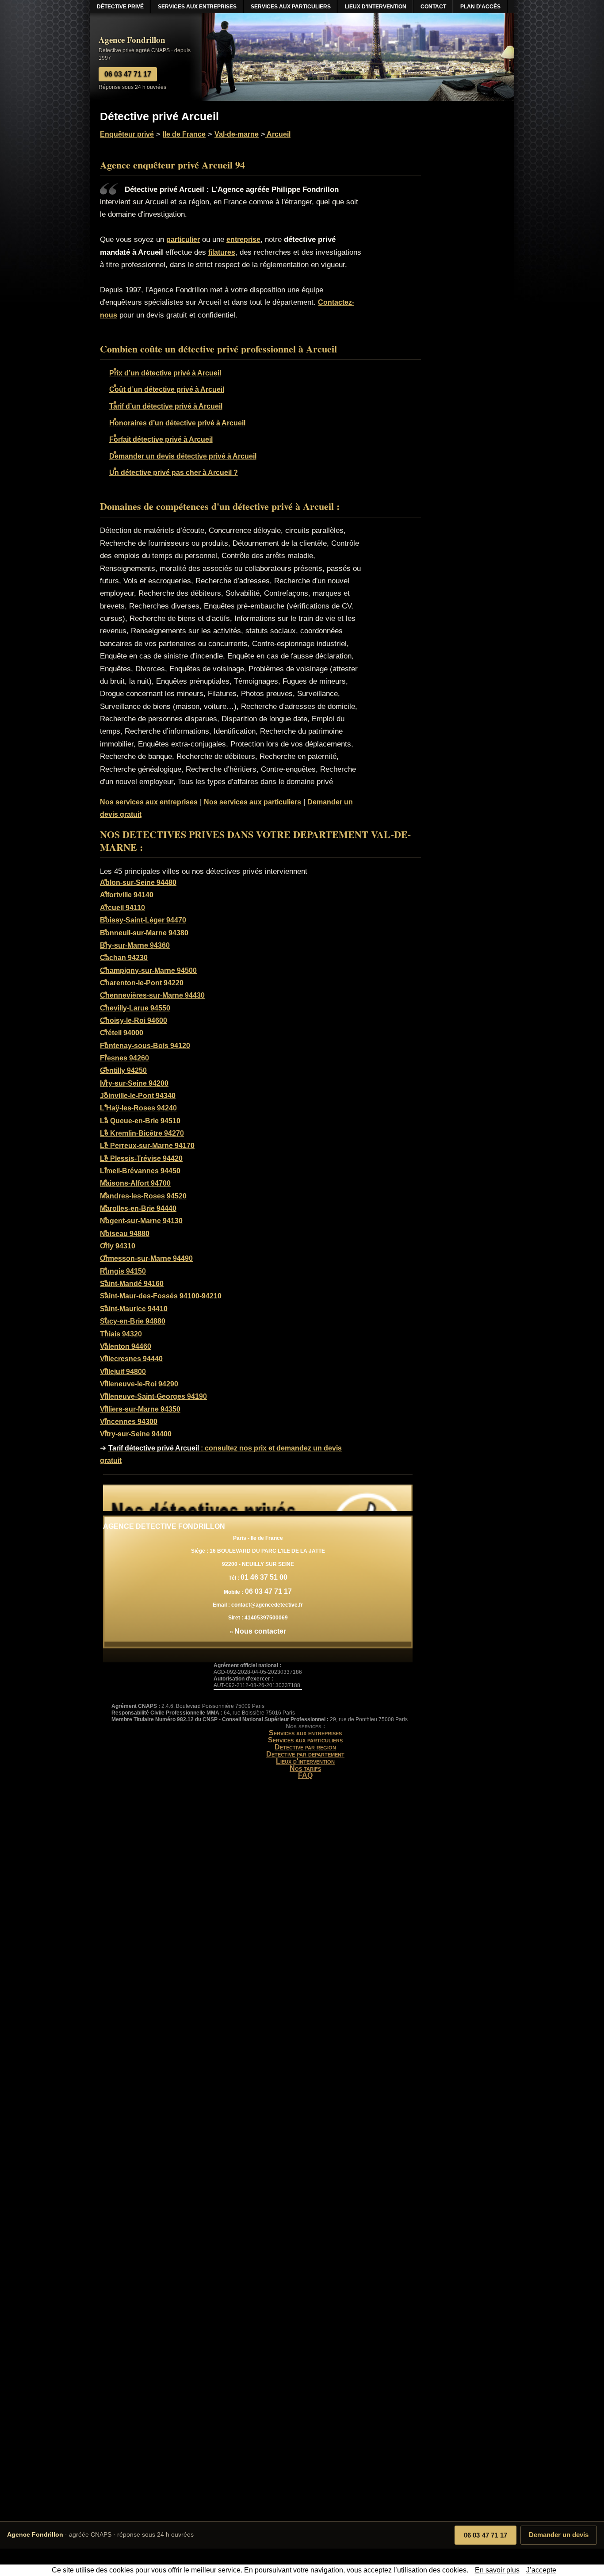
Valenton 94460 (126, 1346)
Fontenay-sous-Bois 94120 (145, 1046)
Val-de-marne (237, 134)
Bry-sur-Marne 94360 (135, 945)
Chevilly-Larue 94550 (135, 1008)
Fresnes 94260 (124, 1058)
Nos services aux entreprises (149, 802)
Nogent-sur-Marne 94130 (141, 1221)
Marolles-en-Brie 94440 (138, 1208)
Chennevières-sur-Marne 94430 (152, 995)
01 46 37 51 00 (264, 1577)
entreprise (243, 239)
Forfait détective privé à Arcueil (161, 439)
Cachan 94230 (124, 958)
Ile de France (184, 134)
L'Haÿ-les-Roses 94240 (138, 1108)
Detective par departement (305, 1754)
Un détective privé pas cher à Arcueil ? (174, 473)
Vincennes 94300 (129, 1422)
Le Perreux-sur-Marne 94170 (147, 1146)
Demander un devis (559, 2535)
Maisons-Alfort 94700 (135, 1183)
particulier (183, 239)
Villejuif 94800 (123, 1372)
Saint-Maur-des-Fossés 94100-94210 (161, 1296)
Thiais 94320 (121, 1334)
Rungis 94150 (123, 1271)
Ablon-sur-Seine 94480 (138, 882)
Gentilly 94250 (123, 1070)
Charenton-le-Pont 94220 (142, 983)
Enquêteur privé (127, 134)
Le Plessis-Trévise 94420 (141, 1158)
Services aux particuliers (305, 1740)
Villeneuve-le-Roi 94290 (139, 1384)
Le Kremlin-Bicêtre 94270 (142, 1133)
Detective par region (305, 1747)
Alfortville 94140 (127, 895)
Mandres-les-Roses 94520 (143, 1196)
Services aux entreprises (305, 1733)
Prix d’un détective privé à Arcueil (165, 373)
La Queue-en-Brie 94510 (140, 1121)
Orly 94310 (118, 1246)
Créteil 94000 (122, 1033)
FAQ (305, 1775)
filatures (222, 252)
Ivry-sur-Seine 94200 (134, 1083)
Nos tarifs (305, 1768)
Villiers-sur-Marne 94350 (140, 1409)
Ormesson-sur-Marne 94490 (146, 1258)
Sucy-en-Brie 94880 (133, 1321)
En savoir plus (497, 2570)
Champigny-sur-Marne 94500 (148, 970)
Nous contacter (260, 1631)
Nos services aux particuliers (252, 802)
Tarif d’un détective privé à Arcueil (166, 406)
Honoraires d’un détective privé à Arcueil (177, 423)
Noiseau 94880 (125, 1234)
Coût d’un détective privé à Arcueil (167, 389)
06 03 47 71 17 (485, 2535)
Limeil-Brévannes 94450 (140, 1171)
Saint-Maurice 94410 (134, 1309)
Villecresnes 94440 (131, 1359)
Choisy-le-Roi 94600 (134, 1020)
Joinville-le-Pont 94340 (138, 1096)
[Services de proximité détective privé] (258, 1498)
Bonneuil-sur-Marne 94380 (144, 933)
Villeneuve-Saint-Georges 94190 (153, 1396)
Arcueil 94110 (122, 908)
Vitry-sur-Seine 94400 (136, 1434)
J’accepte (541, 2570)
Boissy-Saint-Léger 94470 (143, 920)
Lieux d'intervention (305, 1761)
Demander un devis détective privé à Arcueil (183, 456)
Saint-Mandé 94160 (132, 1284)
